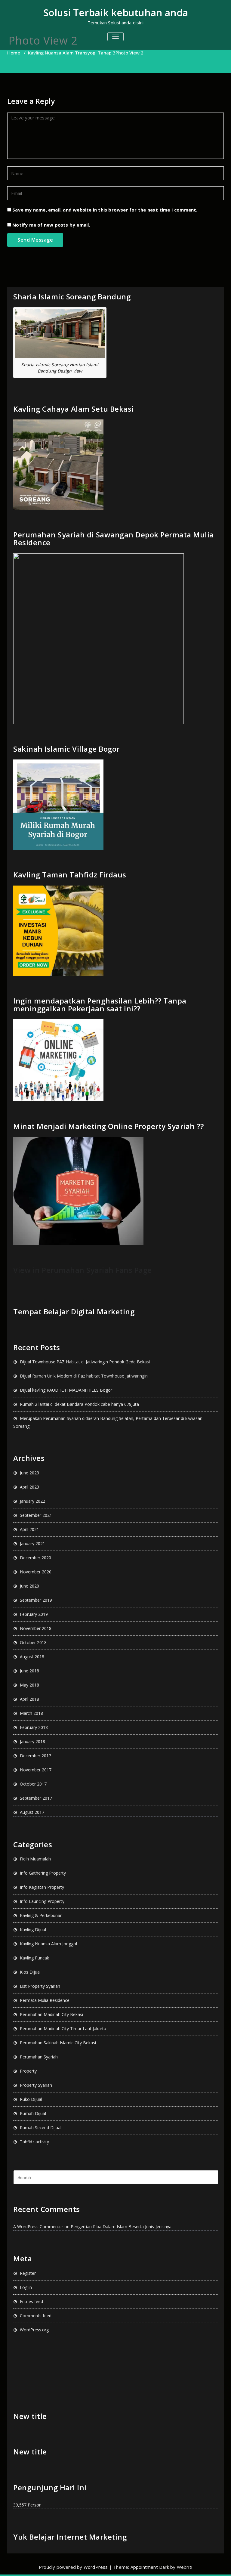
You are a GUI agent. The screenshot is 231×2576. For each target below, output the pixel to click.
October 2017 (33, 1784)
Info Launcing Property (42, 1901)
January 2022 (32, 1501)
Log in (26, 2287)
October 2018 (33, 1642)
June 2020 (29, 1586)
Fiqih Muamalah (35, 1859)
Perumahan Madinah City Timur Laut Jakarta (63, 2029)
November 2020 (36, 1572)
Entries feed (31, 2301)
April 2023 (29, 1487)
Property (28, 2071)
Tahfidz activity (34, 2142)
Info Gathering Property (43, 1873)
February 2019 (34, 1614)
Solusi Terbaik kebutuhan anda (116, 12)
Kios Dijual (30, 1972)
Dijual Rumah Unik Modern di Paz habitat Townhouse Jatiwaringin (84, 1376)
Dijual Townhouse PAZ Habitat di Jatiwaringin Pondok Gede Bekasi (85, 1362)
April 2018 (29, 1699)
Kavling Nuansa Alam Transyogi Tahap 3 (72, 53)
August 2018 (32, 1657)
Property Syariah (36, 2085)
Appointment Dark (150, 2567)
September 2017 (36, 1798)
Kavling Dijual (33, 1930)
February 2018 (34, 1727)
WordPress (96, 2567)
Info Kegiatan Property (42, 1887)
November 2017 (36, 1770)
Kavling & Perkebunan (41, 1915)
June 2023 (29, 1473)
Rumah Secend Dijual (41, 2128)
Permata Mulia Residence (45, 2000)
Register (28, 2273)
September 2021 (36, 1515)
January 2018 (32, 1741)
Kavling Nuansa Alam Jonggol (48, 1944)
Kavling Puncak (34, 1958)
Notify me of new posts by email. (51, 225)
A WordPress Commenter (38, 2227)
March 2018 (31, 1713)
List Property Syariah (40, 1986)
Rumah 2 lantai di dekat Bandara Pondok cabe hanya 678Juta (79, 1404)
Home (14, 53)
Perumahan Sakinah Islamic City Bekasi (58, 2043)
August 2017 (32, 1812)
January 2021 (32, 1543)
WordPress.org (34, 2330)
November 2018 (36, 1628)
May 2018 (29, 1685)
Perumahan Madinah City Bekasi (51, 2014)
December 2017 (35, 1756)
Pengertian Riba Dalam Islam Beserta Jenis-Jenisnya (121, 2227)
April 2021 (29, 1529)
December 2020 (35, 1558)
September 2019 (36, 1600)
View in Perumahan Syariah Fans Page (83, 1270)
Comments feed (36, 2316)
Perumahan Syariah (39, 2057)
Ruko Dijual (31, 2099)
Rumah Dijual (33, 2113)
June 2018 (29, 1671)
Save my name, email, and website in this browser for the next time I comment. (105, 210)
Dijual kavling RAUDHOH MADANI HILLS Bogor (66, 1390)
